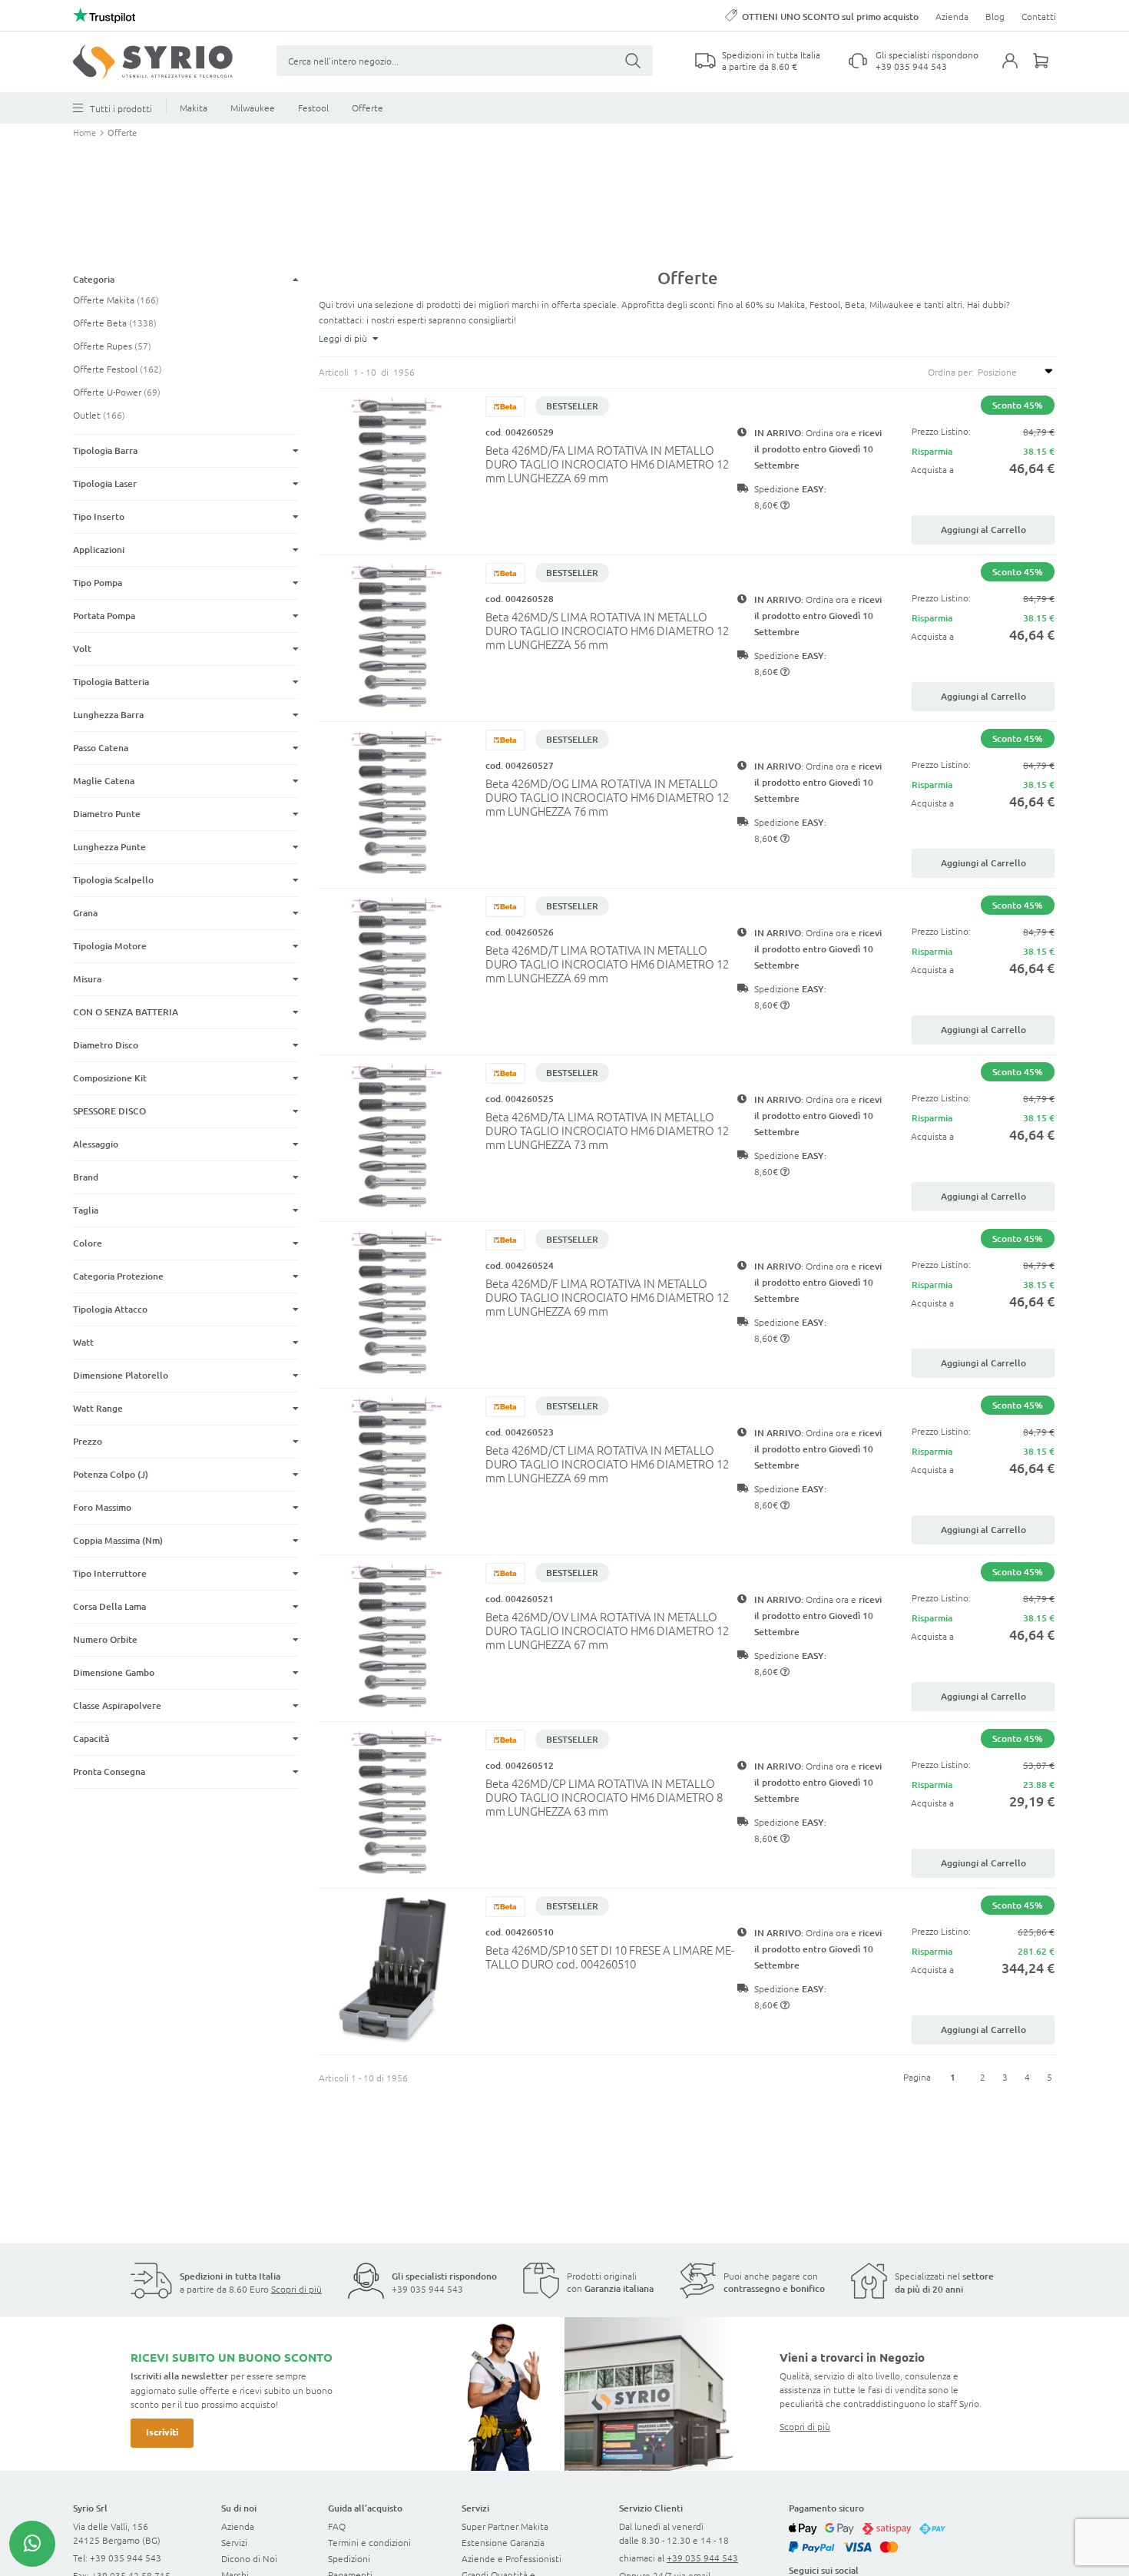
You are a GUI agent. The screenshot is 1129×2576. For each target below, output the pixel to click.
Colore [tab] (88, 1243)
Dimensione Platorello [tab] (122, 1375)
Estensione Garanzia (503, 2542)
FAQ (337, 2526)
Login (1018, 70)
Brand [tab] (86, 1177)
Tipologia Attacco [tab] (110, 1309)
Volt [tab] (82, 649)
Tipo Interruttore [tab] (110, 1573)
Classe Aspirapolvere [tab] (117, 1705)
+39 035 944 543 (911, 66)
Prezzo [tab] (88, 1441)
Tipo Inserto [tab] (99, 517)
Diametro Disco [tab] (106, 1045)
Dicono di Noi (249, 2558)
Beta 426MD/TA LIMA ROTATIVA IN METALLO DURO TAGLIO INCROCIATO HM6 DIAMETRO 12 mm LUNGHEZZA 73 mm (607, 1130)
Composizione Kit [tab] (110, 1078)
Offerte (368, 108)
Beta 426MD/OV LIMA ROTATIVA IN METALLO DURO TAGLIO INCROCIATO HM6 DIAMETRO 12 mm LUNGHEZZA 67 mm (607, 1630)
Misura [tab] (87, 979)
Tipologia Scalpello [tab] (113, 880)
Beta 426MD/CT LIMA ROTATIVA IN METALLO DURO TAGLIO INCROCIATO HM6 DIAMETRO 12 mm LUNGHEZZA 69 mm (607, 1463)
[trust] (104, 15)
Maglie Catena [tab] (104, 781)
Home (86, 132)
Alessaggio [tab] (96, 1144)
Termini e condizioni (369, 2542)
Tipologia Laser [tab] (105, 483)
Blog (995, 16)
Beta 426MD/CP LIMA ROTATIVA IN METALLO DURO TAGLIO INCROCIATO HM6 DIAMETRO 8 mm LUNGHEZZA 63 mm (604, 1797)
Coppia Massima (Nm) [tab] (118, 1540)
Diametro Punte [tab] (107, 814)
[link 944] (32, 2544)
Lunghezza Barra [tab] (108, 715)
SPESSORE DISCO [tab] (109, 1111)
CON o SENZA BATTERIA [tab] (126, 1012)
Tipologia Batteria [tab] (111, 682)
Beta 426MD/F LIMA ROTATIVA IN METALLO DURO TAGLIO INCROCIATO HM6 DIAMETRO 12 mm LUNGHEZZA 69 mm (607, 1297)
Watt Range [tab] (98, 1408)
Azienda (952, 16)
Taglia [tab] (86, 1210)
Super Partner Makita (505, 2526)
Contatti (1039, 16)
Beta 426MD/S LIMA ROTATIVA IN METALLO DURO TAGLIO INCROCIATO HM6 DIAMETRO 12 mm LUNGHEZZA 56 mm (607, 630)
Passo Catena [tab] (101, 748)
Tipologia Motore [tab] (110, 946)
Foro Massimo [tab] (102, 1507)
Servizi (234, 2542)
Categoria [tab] (94, 279)
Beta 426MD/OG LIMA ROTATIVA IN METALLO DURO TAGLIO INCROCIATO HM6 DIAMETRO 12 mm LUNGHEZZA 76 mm (607, 797)
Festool (313, 108)
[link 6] (153, 62)
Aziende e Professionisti (512, 2558)
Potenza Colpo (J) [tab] (111, 1474)
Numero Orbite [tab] (105, 1639)
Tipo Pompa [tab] (98, 583)
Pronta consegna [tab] (109, 1771)
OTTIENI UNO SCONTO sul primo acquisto (830, 17)
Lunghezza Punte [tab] (109, 847)
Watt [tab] (83, 1342)
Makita (194, 108)
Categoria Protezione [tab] (118, 1276)
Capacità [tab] (91, 1738)
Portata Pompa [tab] (104, 616)
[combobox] (465, 61)
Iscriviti (162, 2432)
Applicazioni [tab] (99, 550)
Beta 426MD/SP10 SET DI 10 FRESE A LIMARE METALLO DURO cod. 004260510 (610, 1957)
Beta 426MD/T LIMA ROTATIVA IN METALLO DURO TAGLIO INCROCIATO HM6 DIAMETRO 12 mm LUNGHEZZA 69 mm (607, 964)
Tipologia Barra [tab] (105, 450)
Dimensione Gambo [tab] (114, 1672)
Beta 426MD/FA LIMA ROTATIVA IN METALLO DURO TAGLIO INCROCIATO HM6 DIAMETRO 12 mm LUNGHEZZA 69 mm (607, 464)
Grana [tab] (85, 913)
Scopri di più (296, 2289)
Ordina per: (951, 372)
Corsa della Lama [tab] (109, 1606)
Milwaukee (253, 108)
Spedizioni (349, 2558)
